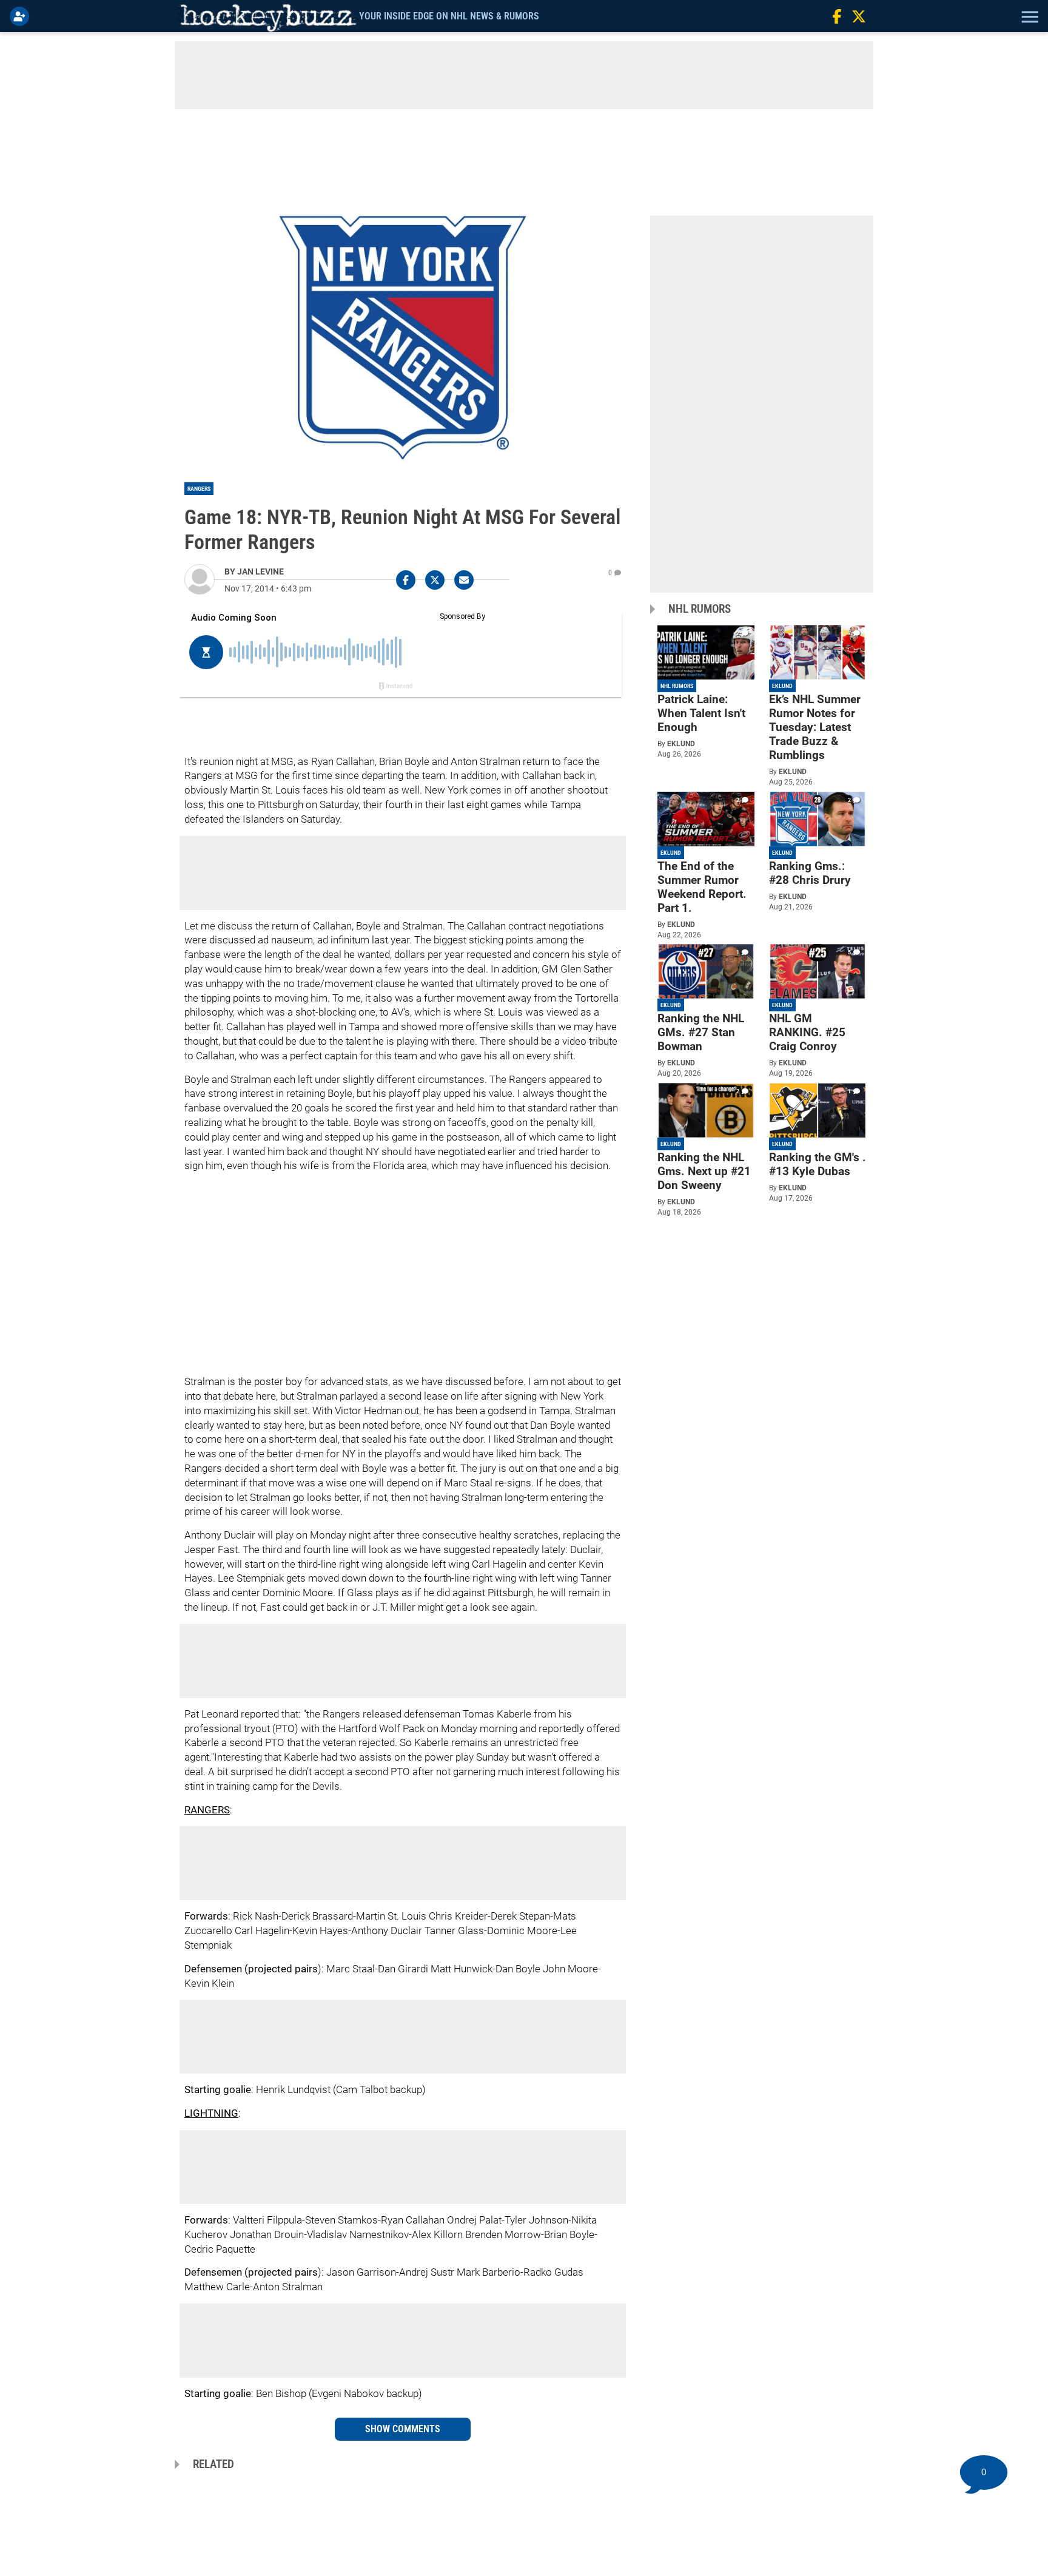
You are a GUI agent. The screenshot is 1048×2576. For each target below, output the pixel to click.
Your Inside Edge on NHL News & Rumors (449, 16)
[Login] (22, 16)
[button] (1029, 16)
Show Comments (403, 2429)
